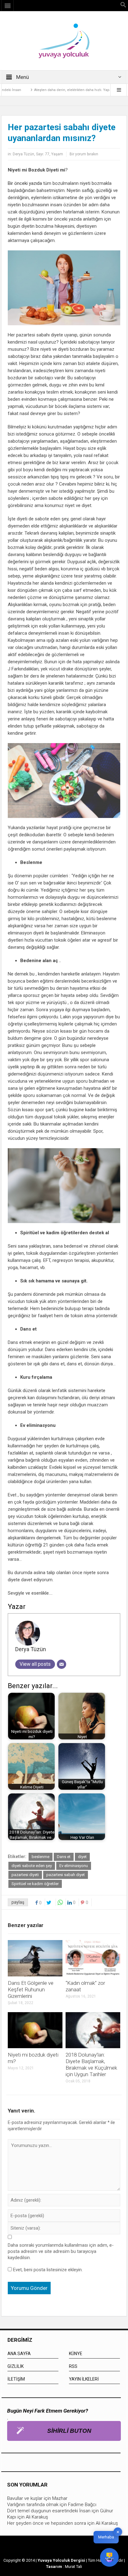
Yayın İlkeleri (84, 2379)
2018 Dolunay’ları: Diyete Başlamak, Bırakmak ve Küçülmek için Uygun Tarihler (91, 2064)
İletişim (16, 2379)
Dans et (64, 1857)
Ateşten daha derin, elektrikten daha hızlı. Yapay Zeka (62, 90)
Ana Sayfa (19, 2354)
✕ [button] (118, 2532)
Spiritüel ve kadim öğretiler (35, 1884)
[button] (123, 6)
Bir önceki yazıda (25, 183)
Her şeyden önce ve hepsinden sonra (47, 2523)
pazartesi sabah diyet (66, 1875)
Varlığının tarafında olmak (33, 2505)
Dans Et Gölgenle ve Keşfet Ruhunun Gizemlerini (31, 1989)
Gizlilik (16, 2366)
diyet (82, 1857)
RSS (73, 2366)
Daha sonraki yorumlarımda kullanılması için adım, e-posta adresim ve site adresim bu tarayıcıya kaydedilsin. (61, 2251)
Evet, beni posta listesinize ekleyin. (47, 2270)
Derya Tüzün (23, 154)
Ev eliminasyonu (74, 1866)
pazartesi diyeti (25, 1875)
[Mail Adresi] (62, 1664)
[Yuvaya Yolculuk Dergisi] (64, 40)
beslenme (41, 1857)
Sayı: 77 (43, 154)
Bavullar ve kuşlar (25, 2498)
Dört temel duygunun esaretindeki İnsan (49, 2511)
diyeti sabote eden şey (32, 1866)
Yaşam (57, 154)
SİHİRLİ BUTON (69, 2431)
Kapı (12, 2517)
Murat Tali (73, 2567)
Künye (76, 2354)
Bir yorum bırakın (84, 154)
